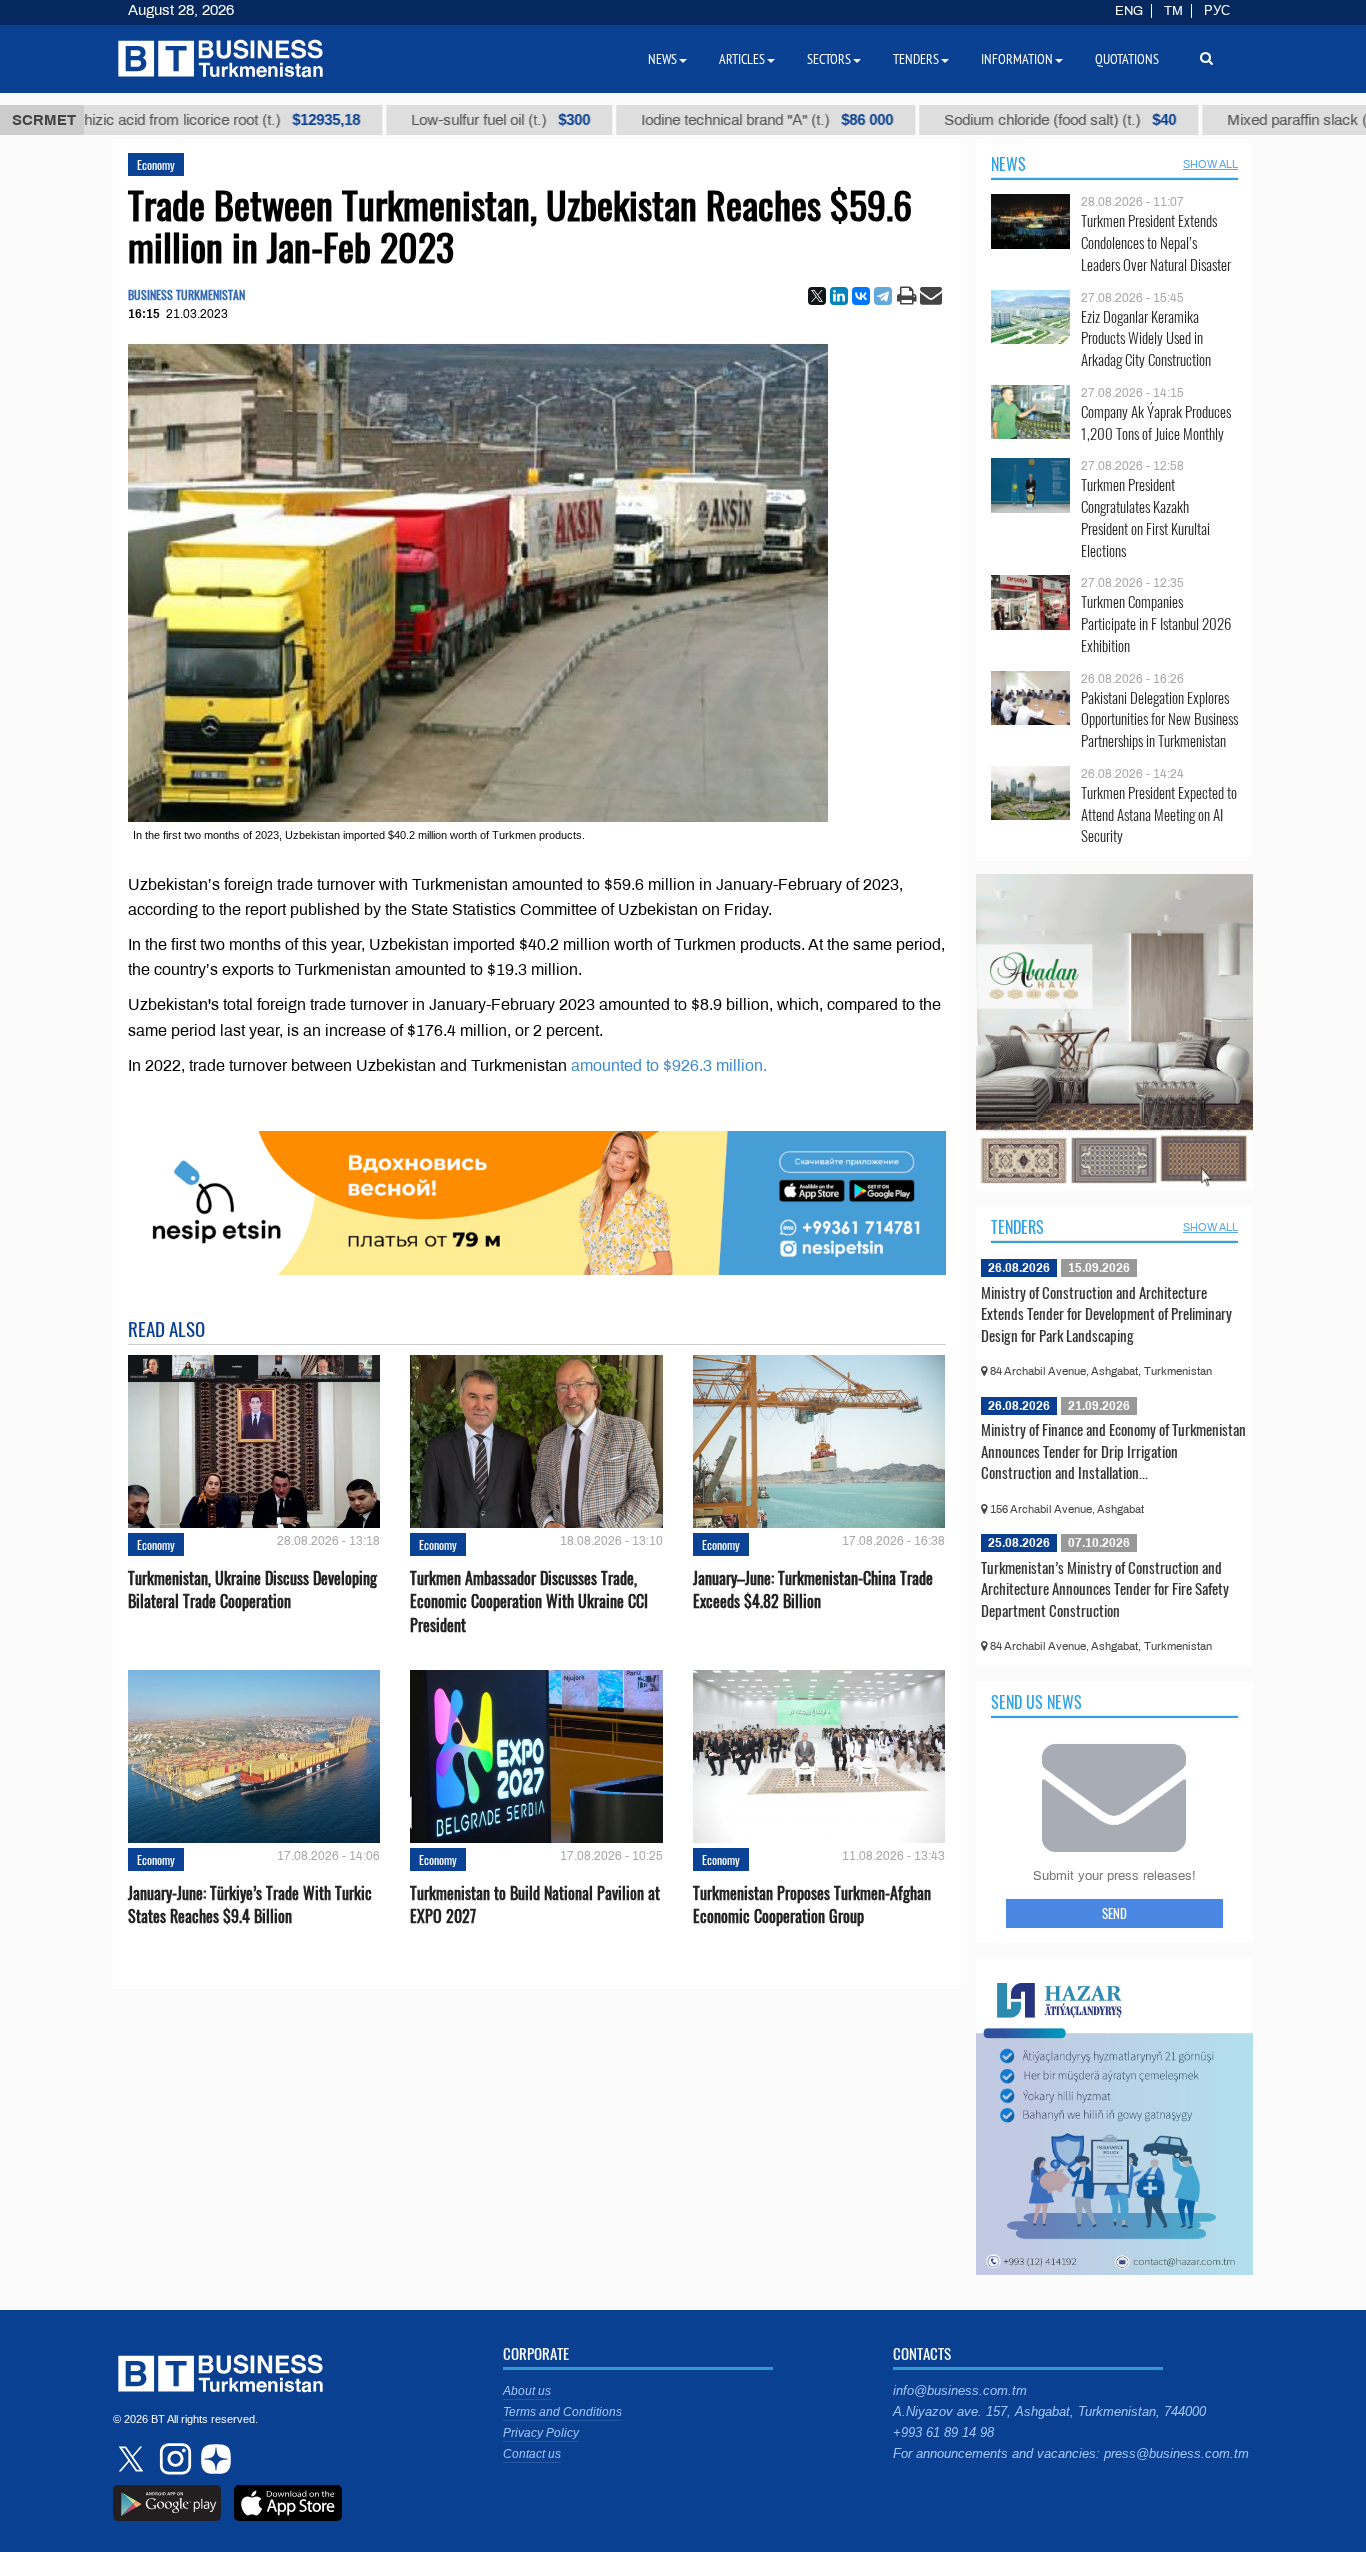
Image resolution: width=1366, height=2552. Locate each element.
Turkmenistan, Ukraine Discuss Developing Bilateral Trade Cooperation (252, 1590)
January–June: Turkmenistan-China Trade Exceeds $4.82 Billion (813, 1590)
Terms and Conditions (562, 2412)
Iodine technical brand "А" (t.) (666, 120)
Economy (156, 164)
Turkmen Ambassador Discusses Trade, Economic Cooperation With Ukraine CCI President (529, 1601)
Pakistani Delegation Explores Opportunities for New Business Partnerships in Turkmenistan (1159, 719)
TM (1173, 11)
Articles (742, 59)
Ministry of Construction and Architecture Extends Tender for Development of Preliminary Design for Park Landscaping (1106, 1313)
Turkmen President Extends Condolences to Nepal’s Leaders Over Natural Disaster (1156, 242)
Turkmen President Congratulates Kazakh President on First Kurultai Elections (1145, 517)
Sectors (829, 59)
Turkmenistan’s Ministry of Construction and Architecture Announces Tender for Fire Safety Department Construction (1105, 1588)
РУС (1217, 11)
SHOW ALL (1210, 164)
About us (527, 2391)
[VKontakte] (861, 296)
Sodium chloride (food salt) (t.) (959, 120)
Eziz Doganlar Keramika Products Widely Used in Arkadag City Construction (1146, 338)
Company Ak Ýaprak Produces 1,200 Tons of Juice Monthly (1156, 422)
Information (1017, 59)
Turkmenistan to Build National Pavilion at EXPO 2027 (535, 1905)
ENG (1129, 11)
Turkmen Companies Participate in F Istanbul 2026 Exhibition (1156, 623)
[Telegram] (883, 296)
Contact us (532, 2454)
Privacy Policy (541, 2433)
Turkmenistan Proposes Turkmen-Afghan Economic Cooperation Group (812, 1905)
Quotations (1127, 59)
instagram (173, 2459)
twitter (133, 2459)
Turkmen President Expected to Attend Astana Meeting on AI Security (1159, 814)
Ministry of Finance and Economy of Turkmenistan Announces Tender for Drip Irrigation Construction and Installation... (1113, 1450)
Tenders (1017, 1227)
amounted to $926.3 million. (669, 1065)
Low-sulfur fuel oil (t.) (399, 120)
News (1008, 164)
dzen (213, 2459)
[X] (817, 296)
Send (1114, 1913)
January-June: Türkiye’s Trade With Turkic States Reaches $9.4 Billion (250, 1905)
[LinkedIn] (839, 296)
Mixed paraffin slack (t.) (1228, 120)
